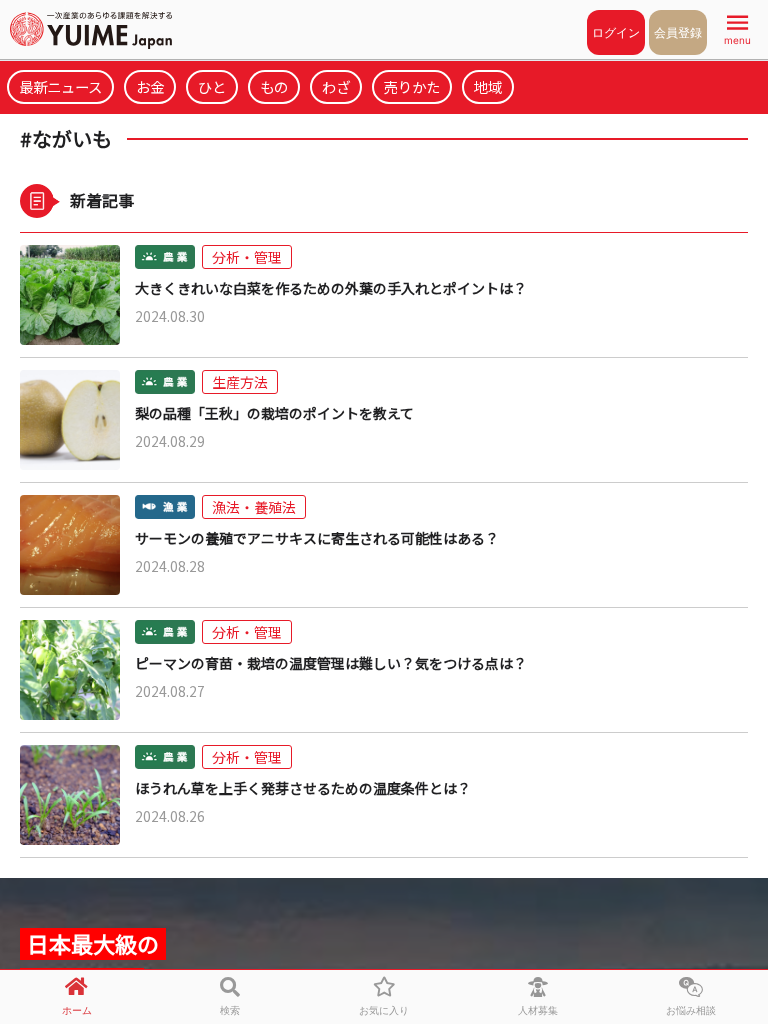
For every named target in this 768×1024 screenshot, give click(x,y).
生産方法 (240, 382)
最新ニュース (60, 86)
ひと (212, 86)
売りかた (412, 86)
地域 (488, 86)
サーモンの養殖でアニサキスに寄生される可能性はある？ (317, 538)
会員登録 (678, 32)
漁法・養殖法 (254, 507)
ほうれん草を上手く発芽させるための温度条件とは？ (303, 788)
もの (274, 86)
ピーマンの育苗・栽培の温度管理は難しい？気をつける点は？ (331, 663)
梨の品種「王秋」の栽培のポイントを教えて (274, 413)
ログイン (616, 32)
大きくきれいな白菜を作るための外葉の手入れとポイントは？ (331, 288)
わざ (336, 86)
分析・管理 (247, 257)
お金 (150, 86)
